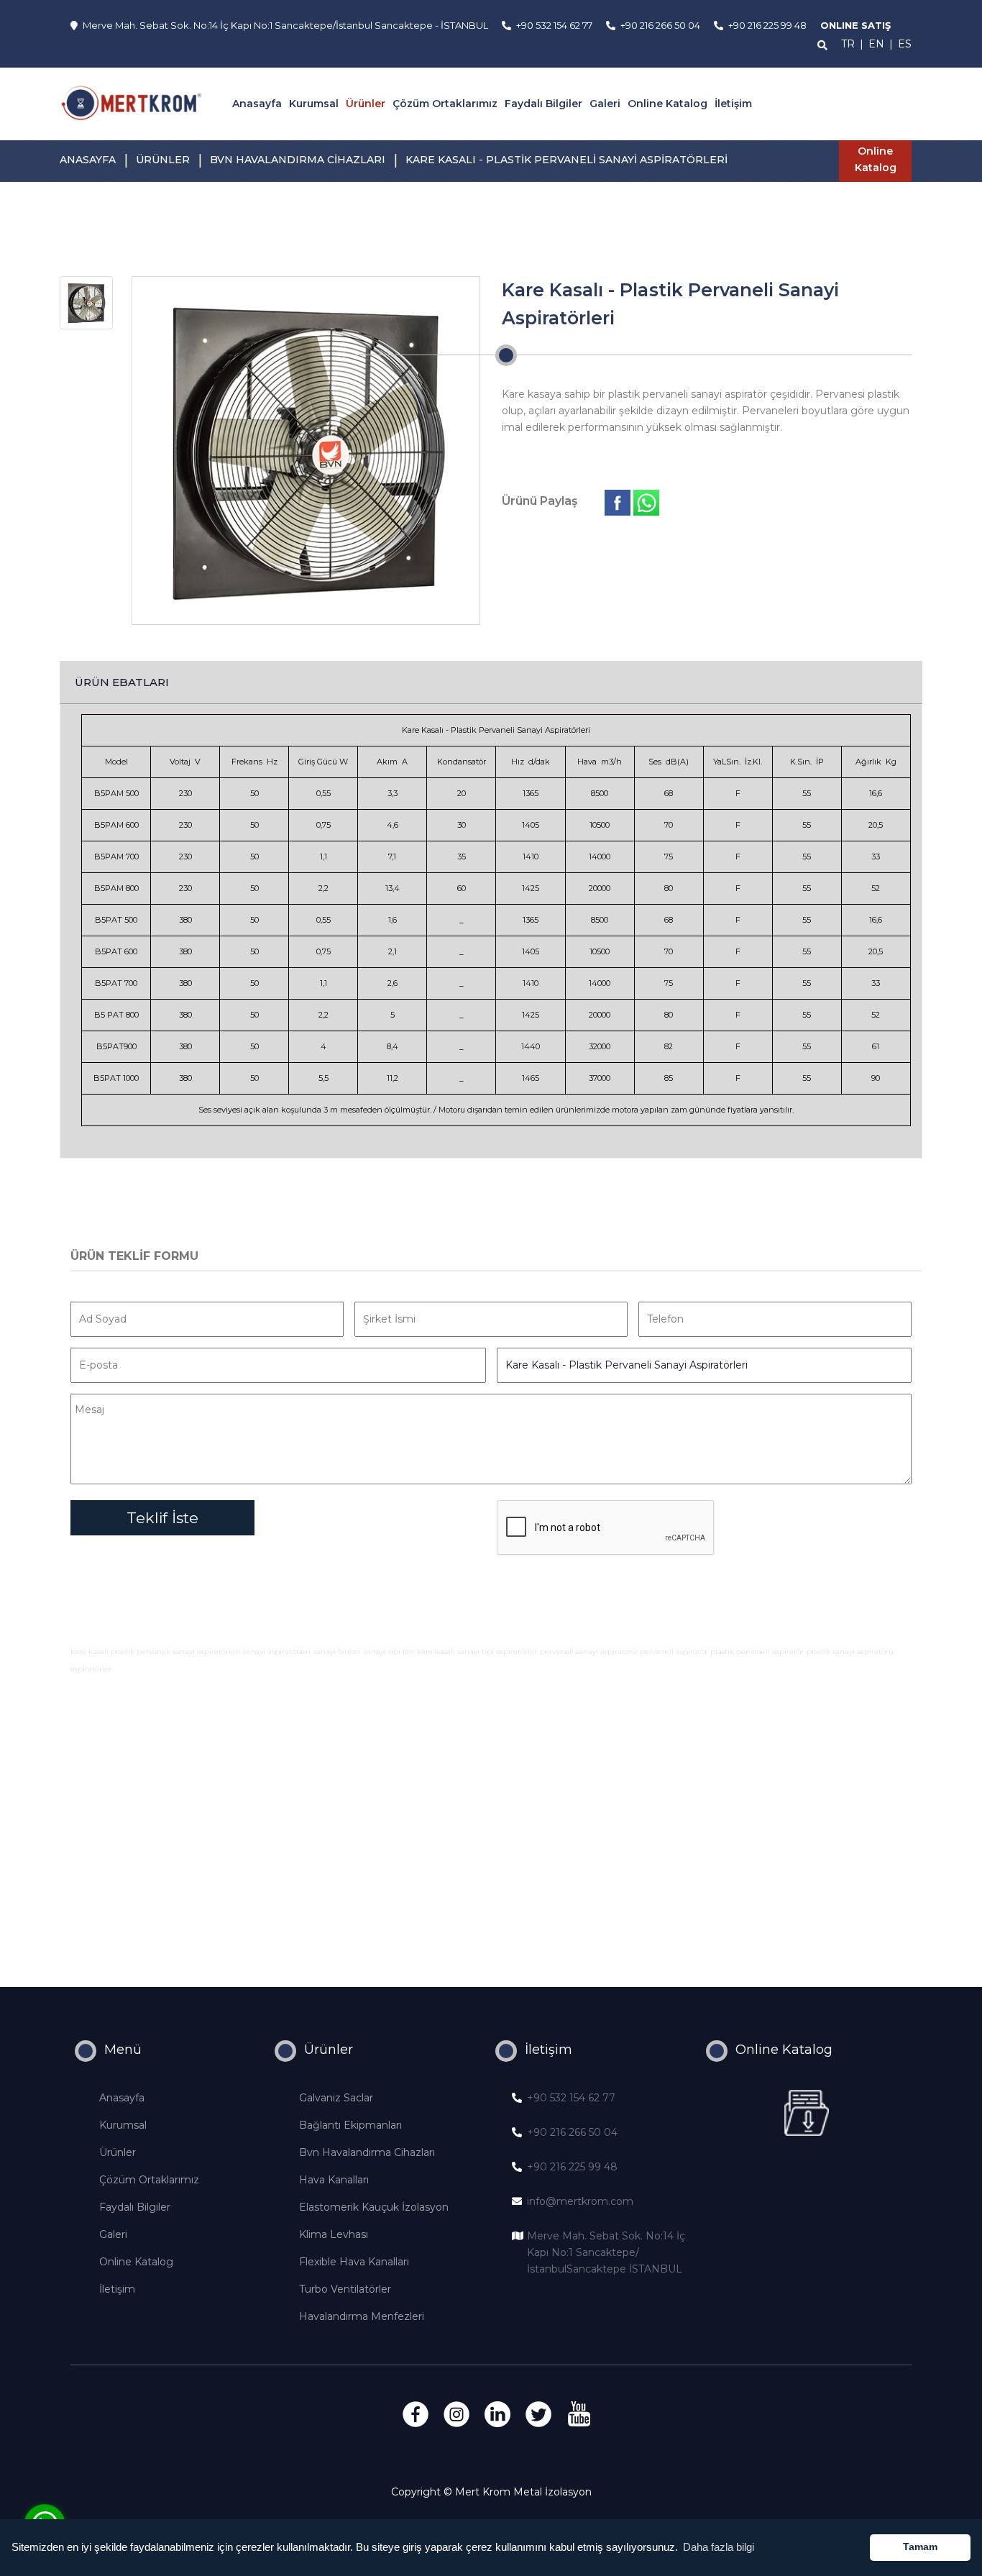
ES (905, 44)
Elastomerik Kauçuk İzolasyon (374, 2207)
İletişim (733, 104)
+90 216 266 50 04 (572, 2132)
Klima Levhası (334, 2234)
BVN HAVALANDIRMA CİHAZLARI (298, 160)
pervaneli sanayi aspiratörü (588, 1652)
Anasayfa (257, 104)
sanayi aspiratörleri (277, 1652)
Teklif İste (162, 1518)
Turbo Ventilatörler (345, 2289)
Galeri (605, 104)
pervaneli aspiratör (674, 1652)
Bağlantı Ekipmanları (350, 2125)
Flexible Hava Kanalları (354, 2262)
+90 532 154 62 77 (571, 2098)
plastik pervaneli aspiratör (757, 1652)
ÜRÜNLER (163, 160)
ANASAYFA (88, 160)
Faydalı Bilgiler (543, 104)
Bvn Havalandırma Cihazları (367, 2152)
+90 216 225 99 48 (572, 2167)
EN (876, 44)
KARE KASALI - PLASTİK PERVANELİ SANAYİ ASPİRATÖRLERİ (566, 160)
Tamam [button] (920, 2547)
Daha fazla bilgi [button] (719, 2547)
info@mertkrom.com (580, 2201)
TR (848, 44)
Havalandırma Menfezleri (362, 2316)
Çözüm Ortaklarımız (445, 104)
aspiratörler (91, 1669)
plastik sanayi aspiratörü (850, 1652)
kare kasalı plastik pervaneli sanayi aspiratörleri (155, 1652)
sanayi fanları (337, 1652)
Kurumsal (314, 104)
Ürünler (366, 104)
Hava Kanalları (334, 2180)
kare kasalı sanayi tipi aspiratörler (477, 1652)
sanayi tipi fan (389, 1652)
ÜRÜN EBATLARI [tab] (122, 682)
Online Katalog (667, 104)
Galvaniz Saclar (336, 2098)
